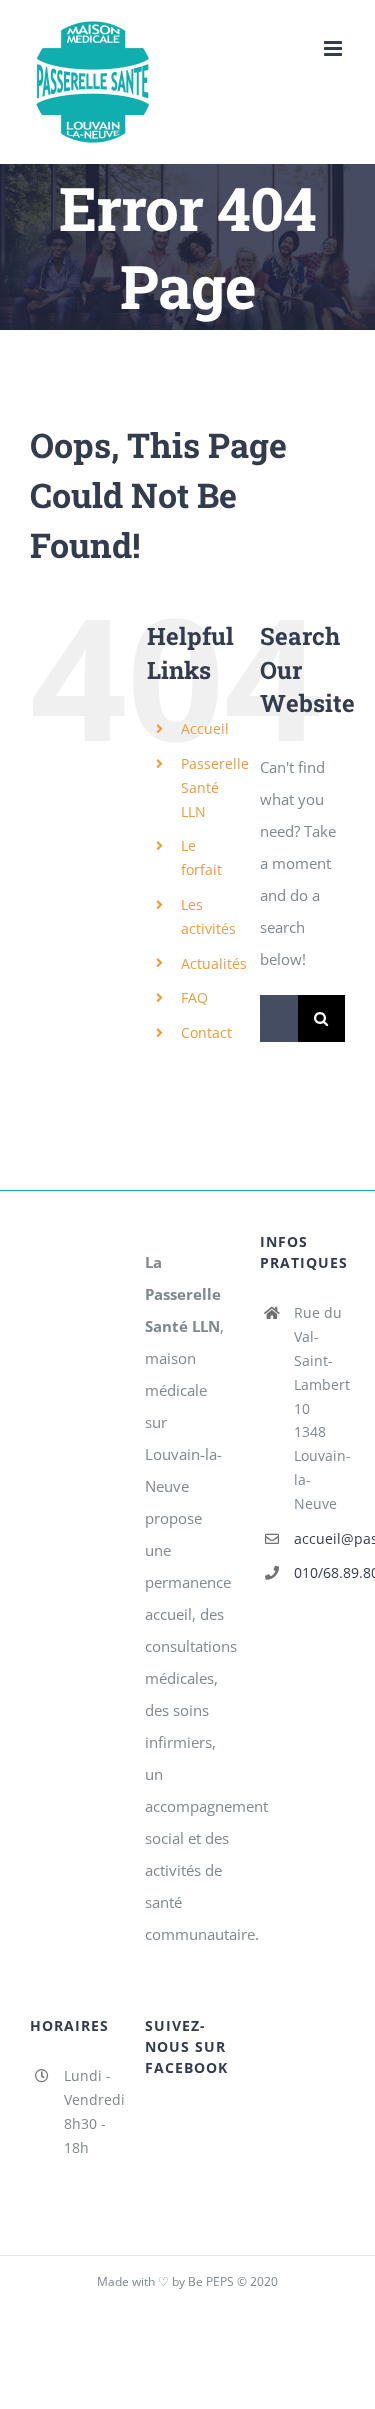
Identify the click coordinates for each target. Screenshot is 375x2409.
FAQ (194, 997)
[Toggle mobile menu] (334, 48)
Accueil (205, 728)
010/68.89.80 (319, 1572)
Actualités (214, 963)
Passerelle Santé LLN (215, 787)
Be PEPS (211, 2281)
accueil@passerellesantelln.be (319, 1538)
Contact (206, 1032)
